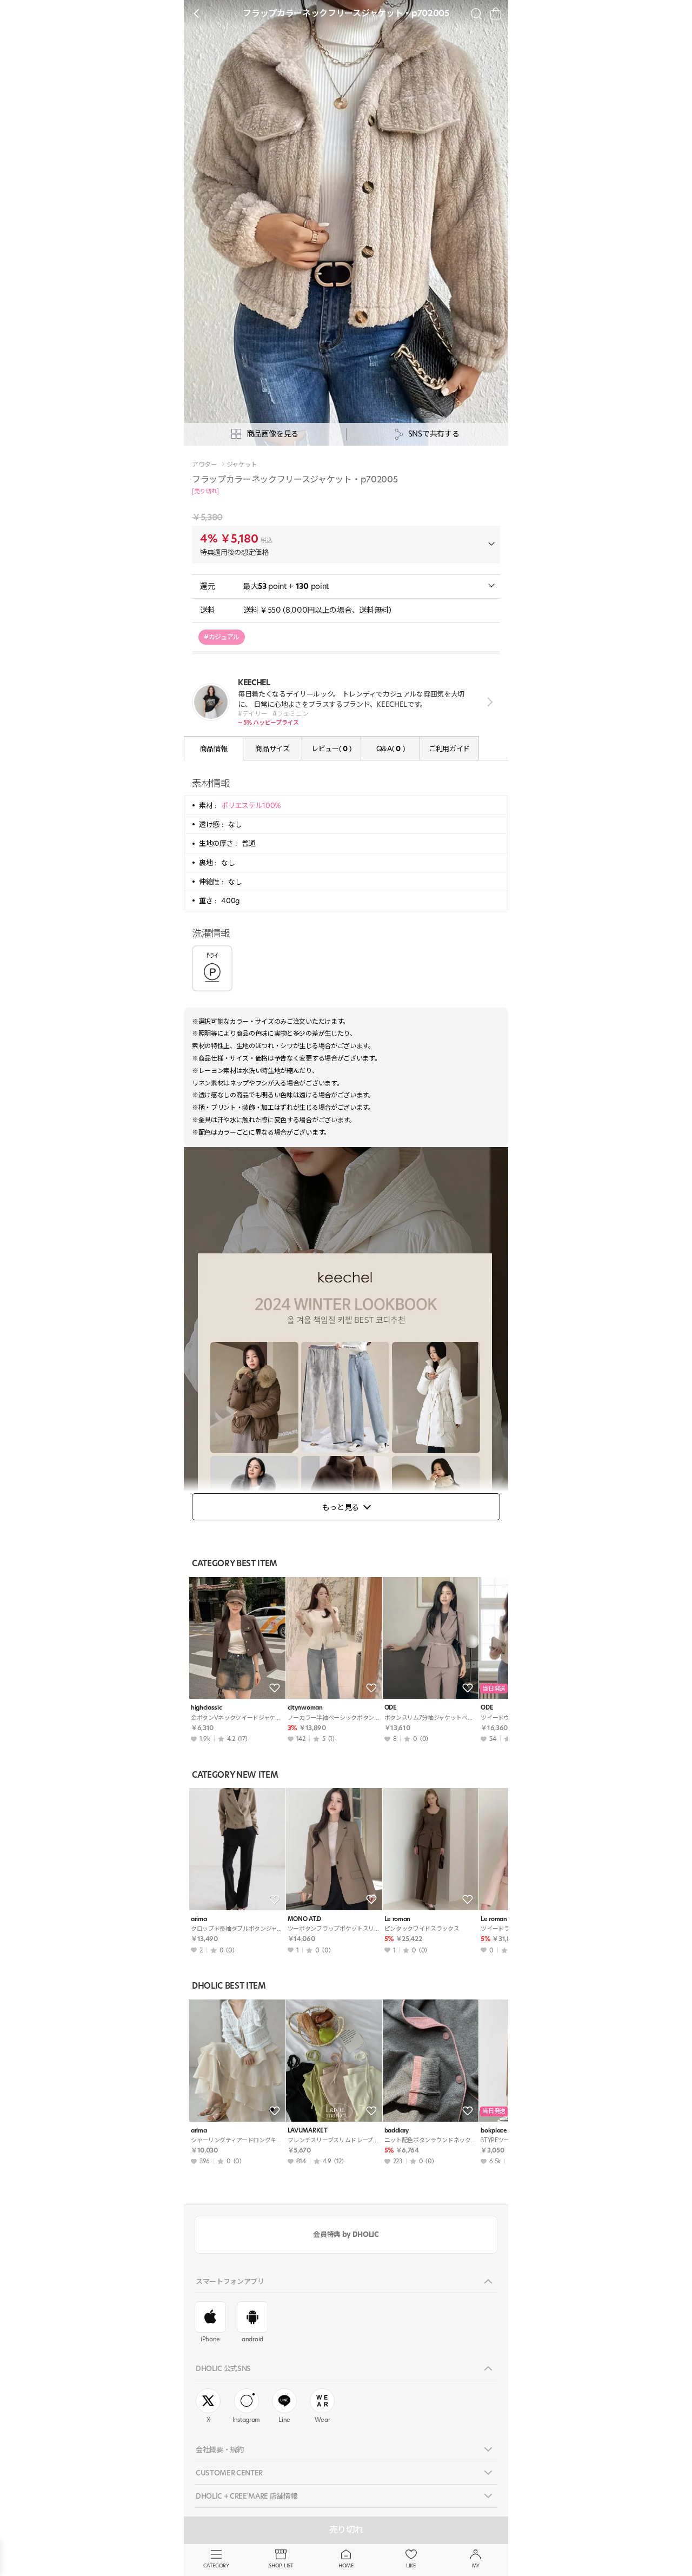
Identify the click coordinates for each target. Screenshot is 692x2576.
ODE (391, 1708)
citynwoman (305, 1708)
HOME (346, 2565)
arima (199, 1919)
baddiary (397, 2131)
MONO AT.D (304, 1919)
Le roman (397, 1919)
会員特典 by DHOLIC (346, 2234)
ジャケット (242, 465)
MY (476, 2565)
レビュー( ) (331, 749)
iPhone (210, 2339)
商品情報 (214, 749)
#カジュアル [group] (222, 637)
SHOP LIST (281, 2565)
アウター (205, 465)
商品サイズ (272, 749)
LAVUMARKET (308, 2131)
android (252, 2339)
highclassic (206, 1708)
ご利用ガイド (449, 749)
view (488, 702)
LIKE (411, 2565)
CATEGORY (216, 2565)
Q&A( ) (390, 749)
